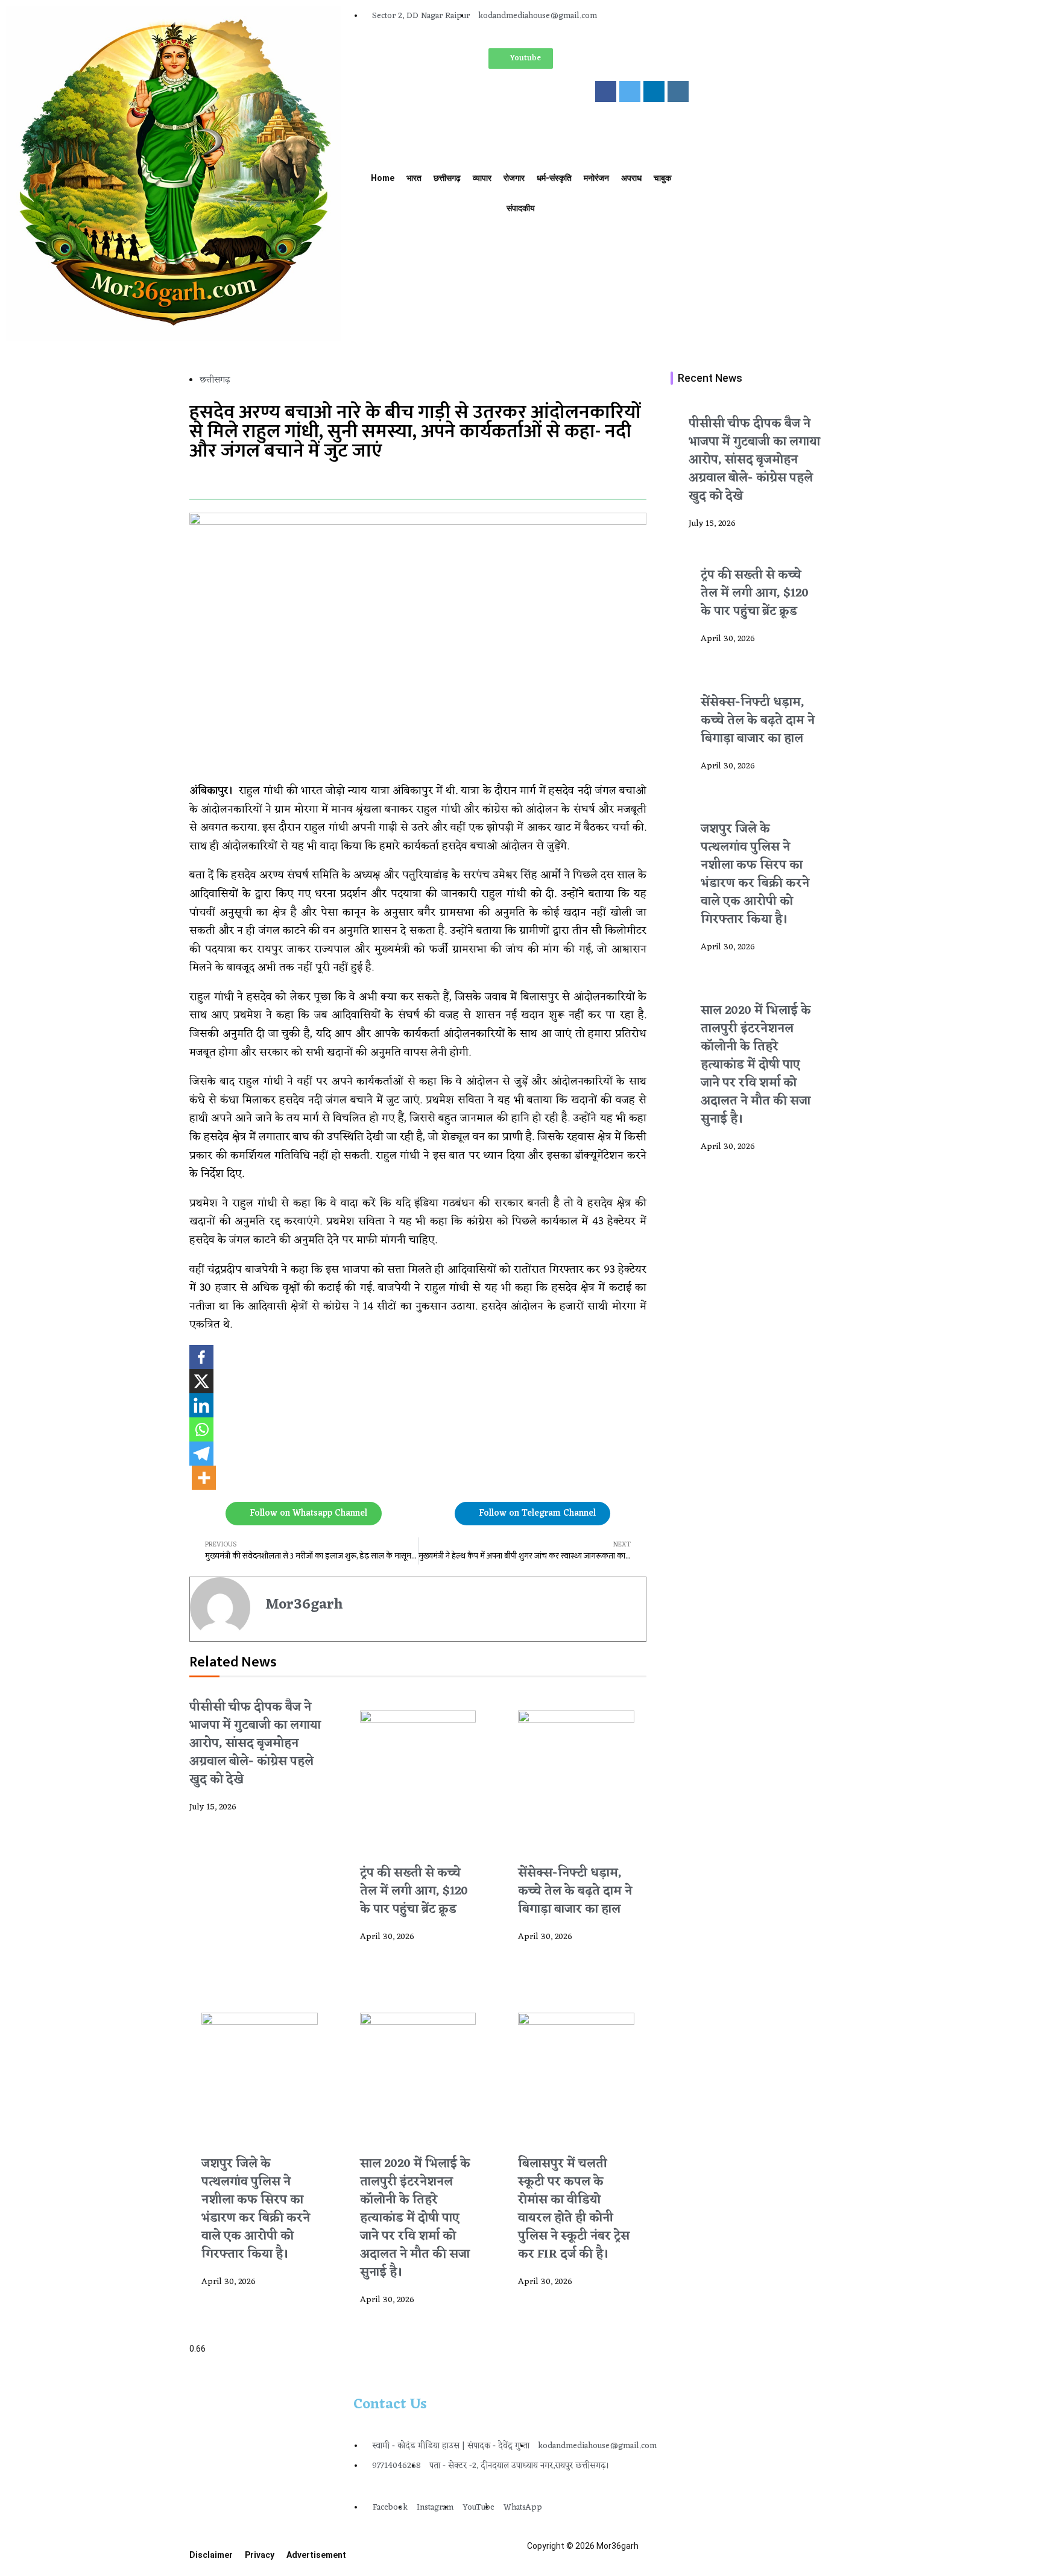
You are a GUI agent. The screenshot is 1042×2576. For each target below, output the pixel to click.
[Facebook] (201, 1357)
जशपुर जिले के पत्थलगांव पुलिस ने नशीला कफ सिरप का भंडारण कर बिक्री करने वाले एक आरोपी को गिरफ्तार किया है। (256, 2209)
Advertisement (316, 2555)
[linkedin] (654, 91)
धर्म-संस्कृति (554, 178)
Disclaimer (211, 2555)
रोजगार (514, 178)
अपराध (631, 178)
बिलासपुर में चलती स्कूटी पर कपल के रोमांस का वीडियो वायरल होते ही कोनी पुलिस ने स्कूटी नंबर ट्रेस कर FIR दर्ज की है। (574, 2209)
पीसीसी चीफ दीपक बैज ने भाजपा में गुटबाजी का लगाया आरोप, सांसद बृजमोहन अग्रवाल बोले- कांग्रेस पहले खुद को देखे (255, 1744)
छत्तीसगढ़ (447, 178)
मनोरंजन (596, 178)
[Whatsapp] (201, 1429)
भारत (414, 178)
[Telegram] (201, 1454)
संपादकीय (521, 208)
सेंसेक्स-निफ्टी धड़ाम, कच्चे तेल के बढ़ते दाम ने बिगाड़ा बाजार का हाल (575, 1891)
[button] (193, 479)
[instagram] (678, 91)
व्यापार (482, 178)
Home (383, 178)
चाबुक (662, 178)
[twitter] (630, 91)
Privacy (260, 2555)
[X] (201, 1381)
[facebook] (606, 91)
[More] (204, 1478)
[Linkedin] (201, 1405)
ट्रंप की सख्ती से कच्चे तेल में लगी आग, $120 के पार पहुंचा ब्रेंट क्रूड (414, 1891)
